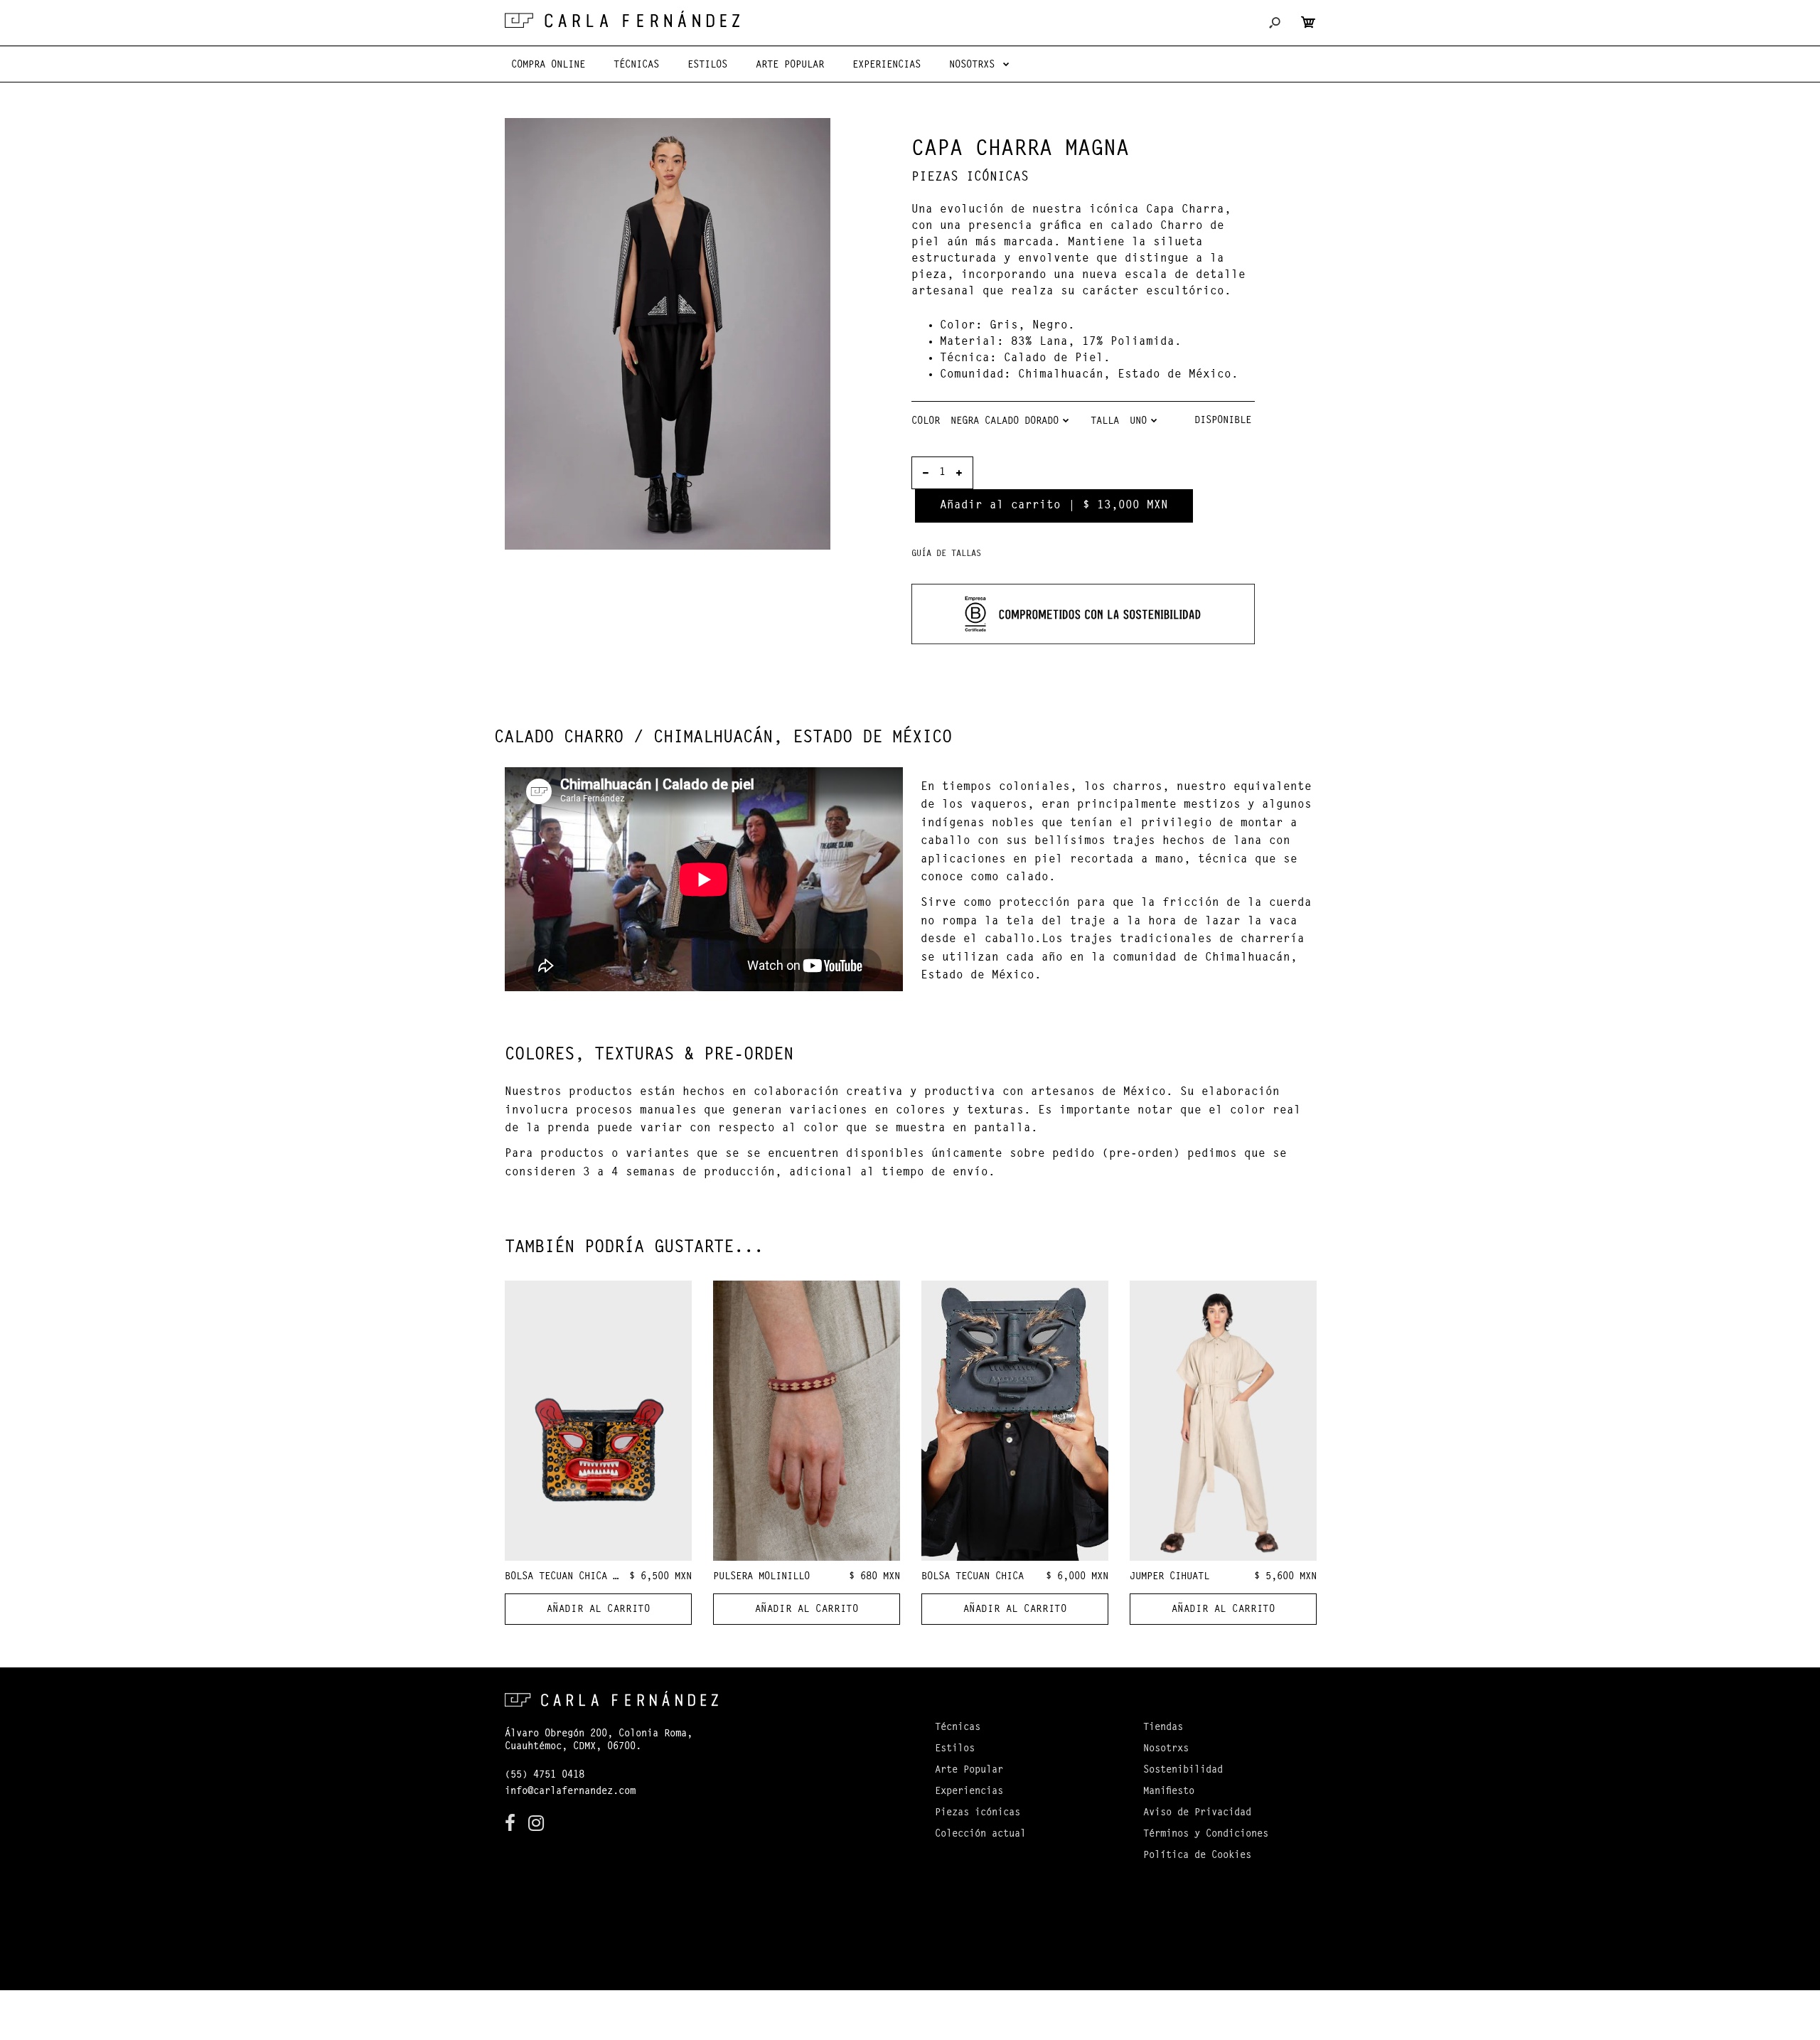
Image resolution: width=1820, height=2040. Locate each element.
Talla (1105, 422)
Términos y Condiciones (1206, 1835)
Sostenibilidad (1183, 1771)
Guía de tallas (946, 554)
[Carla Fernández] (622, 19)
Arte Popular (969, 1771)
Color (926, 422)
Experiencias (969, 1792)
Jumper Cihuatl (1169, 1577)
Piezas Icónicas (970, 178)
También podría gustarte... (634, 1248)
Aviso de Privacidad (1197, 1813)
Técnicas (958, 1728)
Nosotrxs (1166, 1749)
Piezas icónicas (978, 1813)
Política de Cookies (1197, 1856)
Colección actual (980, 1835)
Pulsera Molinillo (761, 1577)
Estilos (955, 1749)
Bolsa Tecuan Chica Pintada (579, 1577)
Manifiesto (1169, 1792)
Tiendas (1163, 1728)
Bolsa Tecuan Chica (973, 1577)
